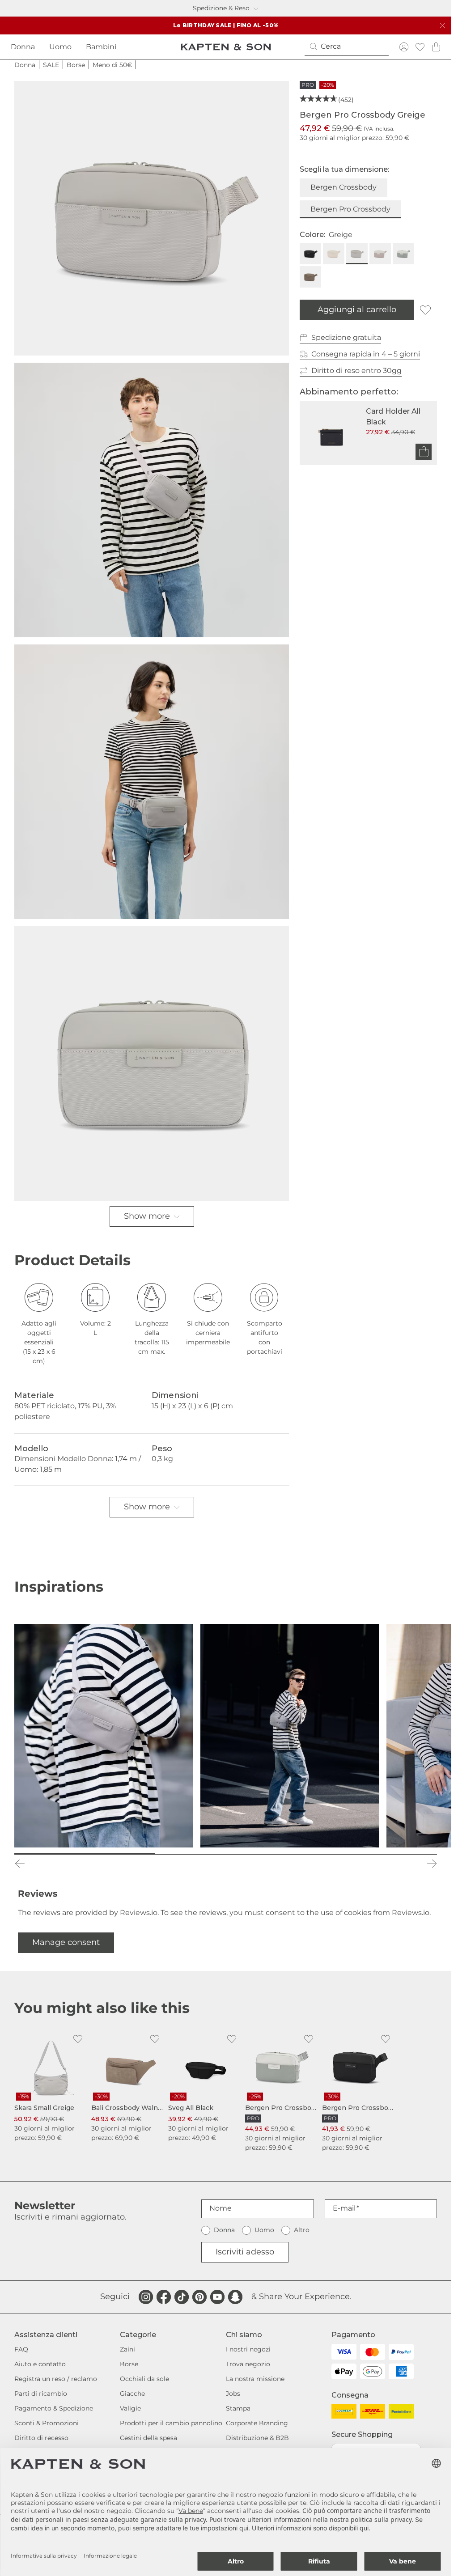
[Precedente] (20, 1864)
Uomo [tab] (60, 47)
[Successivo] (432, 1864)
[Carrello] (436, 47)
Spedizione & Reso (221, 8)
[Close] (442, 25)
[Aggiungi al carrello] (424, 452)
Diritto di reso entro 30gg (356, 371)
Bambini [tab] (101, 47)
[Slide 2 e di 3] (226, 1854)
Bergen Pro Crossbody (350, 209)
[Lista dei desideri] (420, 47)
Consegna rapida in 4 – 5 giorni (366, 354)
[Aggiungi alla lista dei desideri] (425, 310)
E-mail (344, 2208)
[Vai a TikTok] (182, 2297)
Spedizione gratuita (346, 337)
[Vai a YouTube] (217, 2297)
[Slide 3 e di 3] (367, 1854)
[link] (51, 2086)
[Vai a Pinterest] (199, 2297)
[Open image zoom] (152, 218)
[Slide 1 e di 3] (85, 1854)
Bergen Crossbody (343, 187)
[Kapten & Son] (226, 47)
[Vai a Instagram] (146, 2297)
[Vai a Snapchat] (235, 2297)
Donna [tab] (23, 47)
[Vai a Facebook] (164, 2297)
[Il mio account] (404, 47)
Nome (221, 2208)
